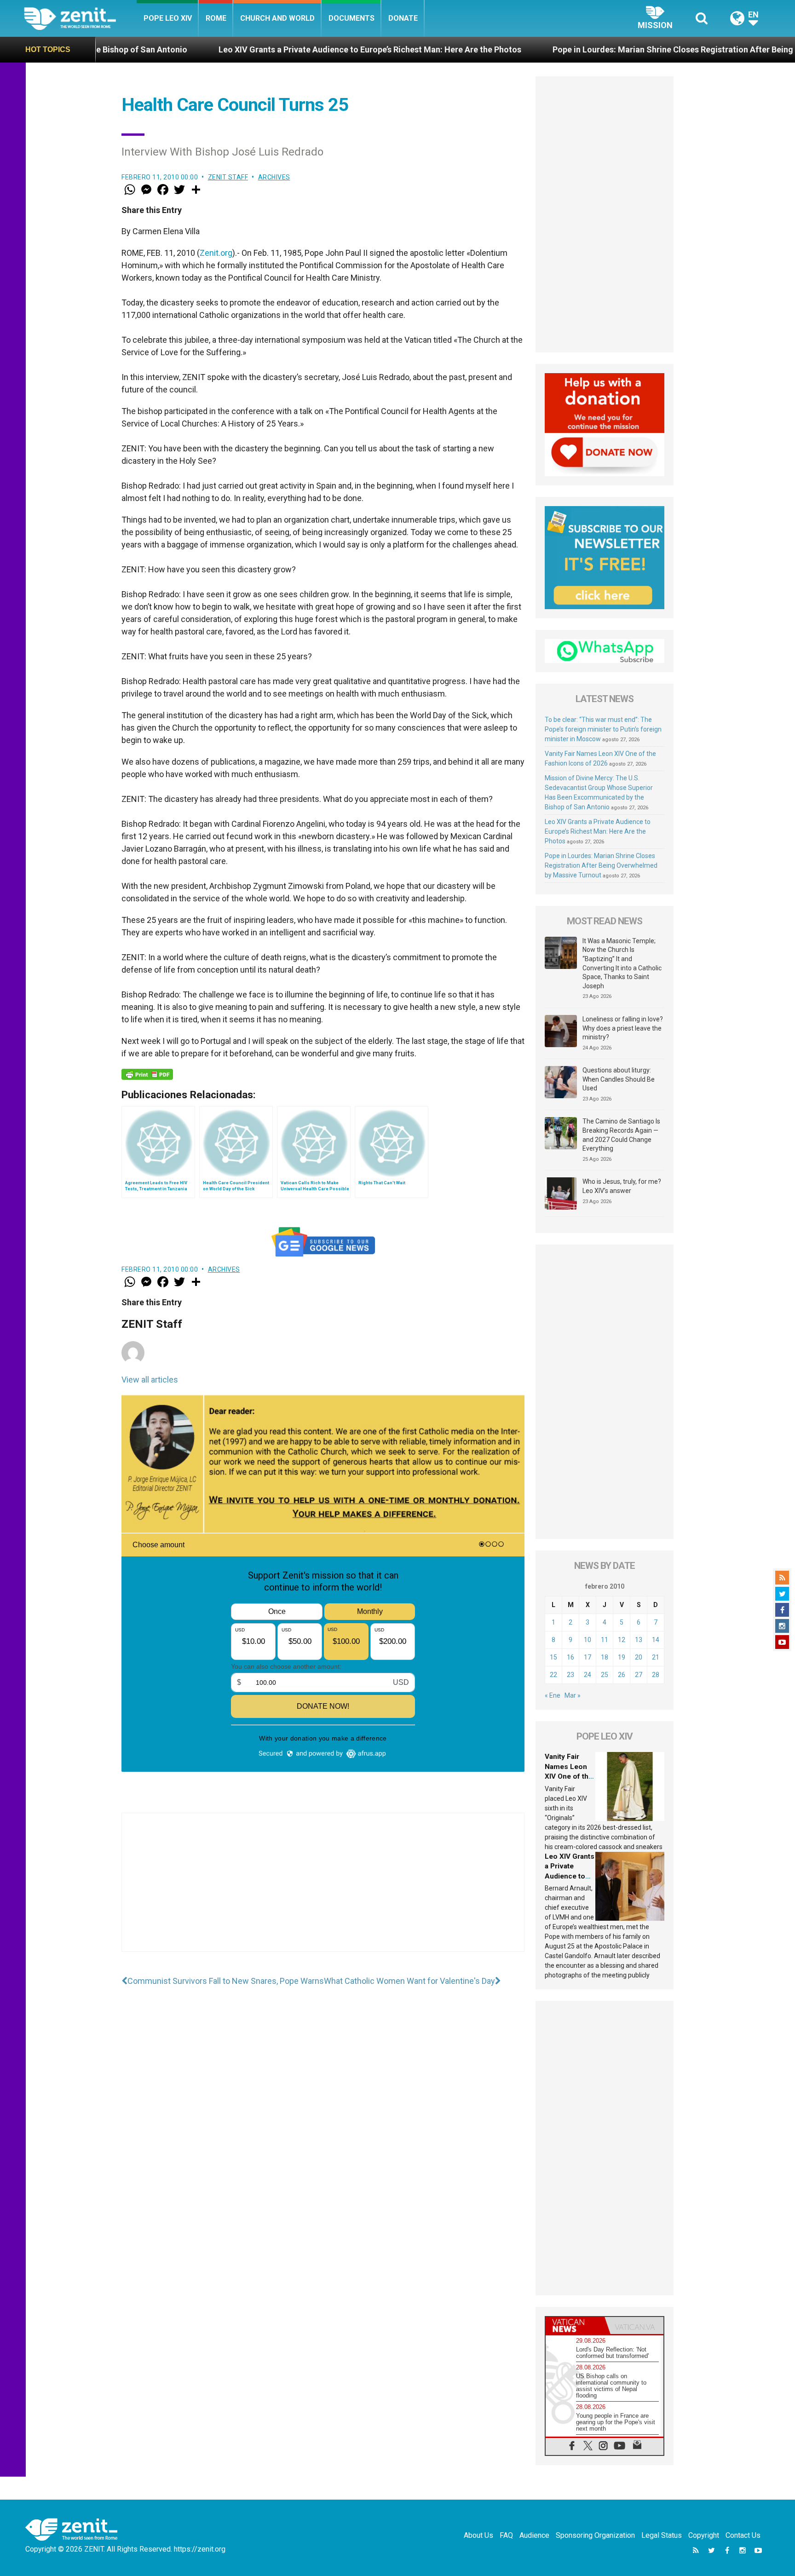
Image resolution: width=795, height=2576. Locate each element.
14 (656, 1640)
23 (570, 1675)
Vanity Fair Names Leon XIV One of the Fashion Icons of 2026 (569, 1776)
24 (588, 1675)
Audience (534, 2535)
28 (656, 1675)
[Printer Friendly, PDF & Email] (147, 1074)
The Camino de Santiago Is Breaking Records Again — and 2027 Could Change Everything (621, 1135)
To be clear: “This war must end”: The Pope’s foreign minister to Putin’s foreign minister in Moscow (603, 729)
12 (622, 1640)
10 (588, 1640)
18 (605, 1657)
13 (639, 1640)
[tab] (575, 2325)
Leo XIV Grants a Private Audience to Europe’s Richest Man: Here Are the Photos (236, 49)
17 (588, 1657)
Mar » (573, 1695)
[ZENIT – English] (80, 18)
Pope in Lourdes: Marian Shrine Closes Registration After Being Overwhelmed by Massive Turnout (604, 49)
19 (622, 1657)
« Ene (553, 1695)
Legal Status (662, 2535)
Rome (216, 18)
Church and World (277, 18)
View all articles (150, 1380)
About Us (478, 2535)
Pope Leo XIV (168, 18)
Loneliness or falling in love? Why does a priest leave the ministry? (623, 1028)
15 (553, 1657)
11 (605, 1640)
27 (639, 1675)
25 (605, 1675)
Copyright (704, 2535)
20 (639, 1657)
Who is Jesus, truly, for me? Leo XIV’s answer (622, 1186)
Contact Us (743, 2535)
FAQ (506, 2535)
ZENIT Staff (228, 177)
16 (570, 1657)
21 (656, 1657)
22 (553, 1675)
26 (622, 1675)
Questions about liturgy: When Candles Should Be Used (619, 1079)
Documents (351, 18)
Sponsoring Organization (595, 2535)
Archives (274, 177)
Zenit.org (216, 253)
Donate (403, 18)
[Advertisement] (323, 1891)
